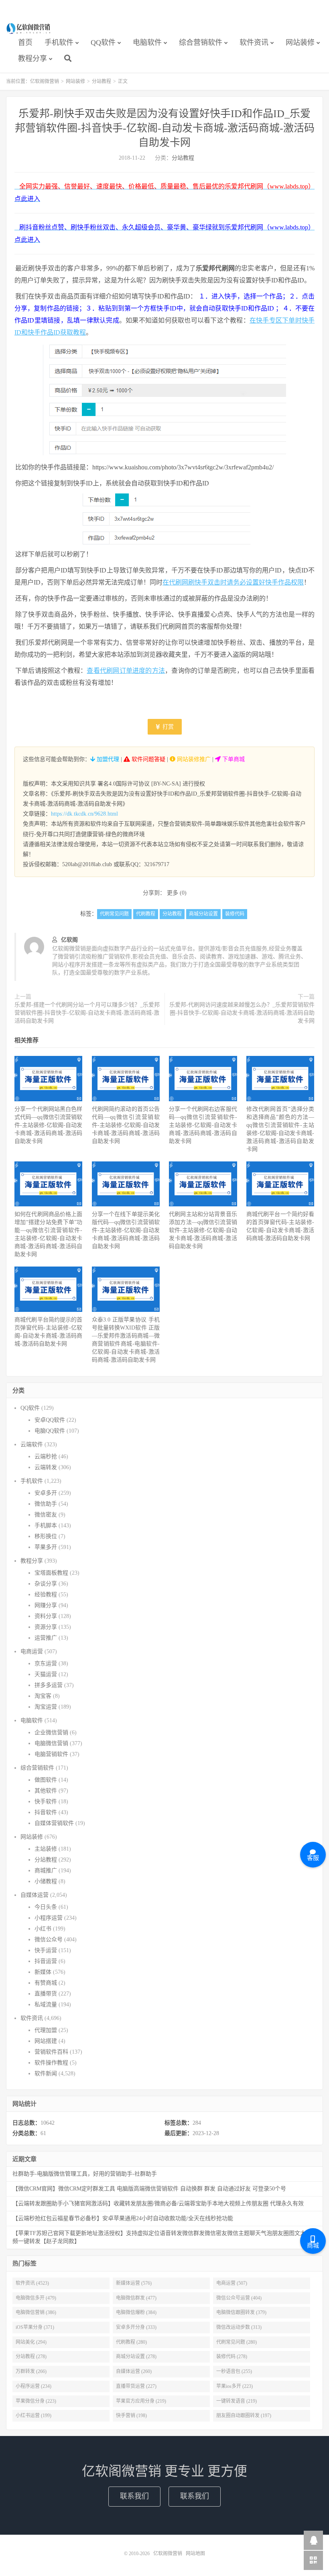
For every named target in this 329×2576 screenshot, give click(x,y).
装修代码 (235, 914)
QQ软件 (103, 43)
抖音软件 (46, 1812)
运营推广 (46, 1638)
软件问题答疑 (148, 759)
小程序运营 (49, 1918)
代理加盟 (46, 2030)
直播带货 (46, 1994)
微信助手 (46, 1504)
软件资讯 (254, 43)
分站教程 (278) (31, 2357)
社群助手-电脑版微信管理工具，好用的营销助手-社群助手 (85, 2174)
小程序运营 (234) (34, 2386)
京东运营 (46, 1664)
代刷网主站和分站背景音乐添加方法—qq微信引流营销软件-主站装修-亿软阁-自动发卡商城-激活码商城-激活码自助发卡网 (203, 1230)
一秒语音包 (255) (234, 2371)
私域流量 (46, 2005)
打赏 (167, 727)
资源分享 (46, 1627)
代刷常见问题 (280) (237, 2342)
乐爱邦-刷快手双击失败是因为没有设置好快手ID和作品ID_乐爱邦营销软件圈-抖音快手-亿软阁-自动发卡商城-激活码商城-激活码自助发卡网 (165, 128)
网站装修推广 (193, 759)
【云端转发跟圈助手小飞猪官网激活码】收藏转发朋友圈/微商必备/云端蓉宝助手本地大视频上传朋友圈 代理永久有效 (158, 2204)
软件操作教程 (51, 2063)
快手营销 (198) (131, 2416)
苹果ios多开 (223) (235, 2386)
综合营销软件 (201, 43)
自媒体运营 (35, 1895)
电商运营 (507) (232, 2283)
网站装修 (300, 43)
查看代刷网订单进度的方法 (126, 671)
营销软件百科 (51, 2052)
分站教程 (102, 81)
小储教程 (46, 1881)
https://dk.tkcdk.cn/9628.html (84, 814)
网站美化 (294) (31, 2342)
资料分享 (46, 1616)
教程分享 (32, 59)
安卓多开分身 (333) (136, 2327)
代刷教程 (146, 914)
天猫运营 (46, 1674)
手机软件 (59, 43)
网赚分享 (46, 1605)
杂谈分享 (46, 1584)
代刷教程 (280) (131, 2342)
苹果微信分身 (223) (36, 2401)
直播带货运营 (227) (136, 2386)
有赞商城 (46, 1983)
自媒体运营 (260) (134, 2371)
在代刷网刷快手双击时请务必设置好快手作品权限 (233, 582)
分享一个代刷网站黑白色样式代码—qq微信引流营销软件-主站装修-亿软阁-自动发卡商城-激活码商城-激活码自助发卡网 (48, 1125)
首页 (25, 43)
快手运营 (46, 1950)
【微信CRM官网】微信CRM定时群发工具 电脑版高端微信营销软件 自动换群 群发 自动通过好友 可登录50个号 (149, 2189)
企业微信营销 (51, 1733)
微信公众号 (49, 1940)
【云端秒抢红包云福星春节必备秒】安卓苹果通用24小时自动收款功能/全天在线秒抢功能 (123, 2218)
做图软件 (46, 1780)
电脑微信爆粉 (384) (136, 2312)
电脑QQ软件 (50, 1431)
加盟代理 (107, 759)
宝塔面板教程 (51, 1573)
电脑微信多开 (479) (36, 2298)
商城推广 (46, 1871)
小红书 (43, 1929)
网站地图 (195, 2554)
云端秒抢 (46, 1456)
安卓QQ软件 (50, 1420)
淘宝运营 (46, 1707)
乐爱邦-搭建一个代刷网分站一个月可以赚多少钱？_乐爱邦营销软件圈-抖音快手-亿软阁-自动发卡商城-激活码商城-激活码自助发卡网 (87, 1013)
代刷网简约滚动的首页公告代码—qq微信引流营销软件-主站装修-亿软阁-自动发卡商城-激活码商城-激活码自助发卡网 (126, 1125)
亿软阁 (69, 940)
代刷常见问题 (114, 914)
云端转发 (46, 1467)
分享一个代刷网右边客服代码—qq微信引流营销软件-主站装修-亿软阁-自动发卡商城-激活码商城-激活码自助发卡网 (203, 1125)
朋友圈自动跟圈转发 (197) (244, 2416)
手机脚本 (46, 1526)
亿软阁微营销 (29, 28)
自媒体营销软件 (54, 1823)
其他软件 (46, 1791)
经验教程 (46, 1595)
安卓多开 (46, 1493)
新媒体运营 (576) (134, 2283)
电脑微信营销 (51, 1743)
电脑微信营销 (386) (36, 2312)
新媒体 (43, 1972)
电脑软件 (147, 43)
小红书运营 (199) (34, 2416)
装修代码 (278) (232, 2357)
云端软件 (32, 1444)
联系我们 (134, 2496)
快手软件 (46, 1802)
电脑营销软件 (51, 1754)
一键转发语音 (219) (237, 2401)
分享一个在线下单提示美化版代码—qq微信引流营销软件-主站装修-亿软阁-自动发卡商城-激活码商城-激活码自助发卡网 (126, 1230)
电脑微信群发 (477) (136, 2298)
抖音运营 (46, 1961)
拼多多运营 (49, 1685)
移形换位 (46, 1536)
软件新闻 (46, 2074)
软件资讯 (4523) (32, 2283)
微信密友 (46, 1515)
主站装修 (46, 1849)
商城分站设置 (203, 914)
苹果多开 (46, 1547)
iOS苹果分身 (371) (35, 2327)
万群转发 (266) (31, 2371)
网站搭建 (46, 2041)
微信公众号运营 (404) (239, 2298)
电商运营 (32, 1651)
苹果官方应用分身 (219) (141, 2401)
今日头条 (46, 1907)
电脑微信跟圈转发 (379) (241, 2312)
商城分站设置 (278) (136, 2357)
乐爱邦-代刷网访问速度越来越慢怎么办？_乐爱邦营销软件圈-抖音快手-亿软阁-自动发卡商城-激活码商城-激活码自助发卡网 (242, 1013)
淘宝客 (43, 1696)
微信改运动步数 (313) (239, 2327)
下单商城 (233, 759)
